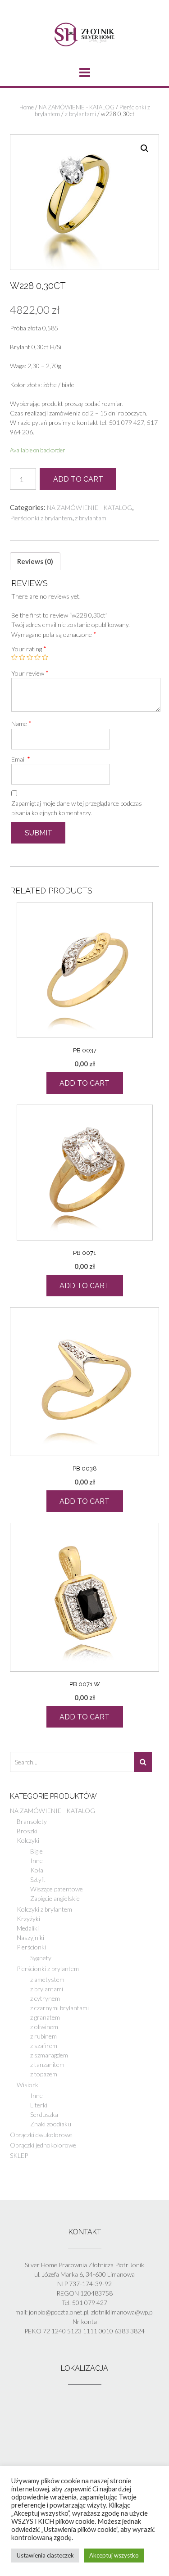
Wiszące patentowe (57, 1889)
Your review (30, 673)
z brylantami (80, 114)
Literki (39, 2105)
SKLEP (19, 2155)
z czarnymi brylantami (59, 2008)
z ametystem (47, 1979)
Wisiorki (28, 2085)
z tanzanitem (47, 2064)
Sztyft (38, 1879)
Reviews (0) (35, 561)
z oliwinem (44, 2027)
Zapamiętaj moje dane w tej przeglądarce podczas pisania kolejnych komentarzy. (77, 808)
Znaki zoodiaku (51, 2124)
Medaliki (28, 1928)
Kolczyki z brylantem (44, 1909)
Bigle (37, 1851)
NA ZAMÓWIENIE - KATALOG (77, 107)
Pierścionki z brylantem (41, 518)
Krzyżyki (28, 1919)
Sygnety (41, 1958)
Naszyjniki (30, 1938)
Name (21, 723)
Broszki (27, 1831)
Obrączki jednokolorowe (43, 2145)
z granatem (45, 2017)
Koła (37, 1870)
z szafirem (44, 2046)
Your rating (29, 649)
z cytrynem (45, 1998)
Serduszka (44, 2114)
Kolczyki (28, 1840)
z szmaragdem (49, 2055)
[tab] (35, 561)
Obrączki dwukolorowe (41, 2135)
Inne (37, 1861)
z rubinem (43, 2036)
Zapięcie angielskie (55, 1898)
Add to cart (78, 479)
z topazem (44, 2074)
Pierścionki (31, 1947)
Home (27, 107)
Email (21, 759)
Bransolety (32, 1821)
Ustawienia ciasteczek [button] (45, 2555)
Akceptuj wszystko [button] (114, 2555)
